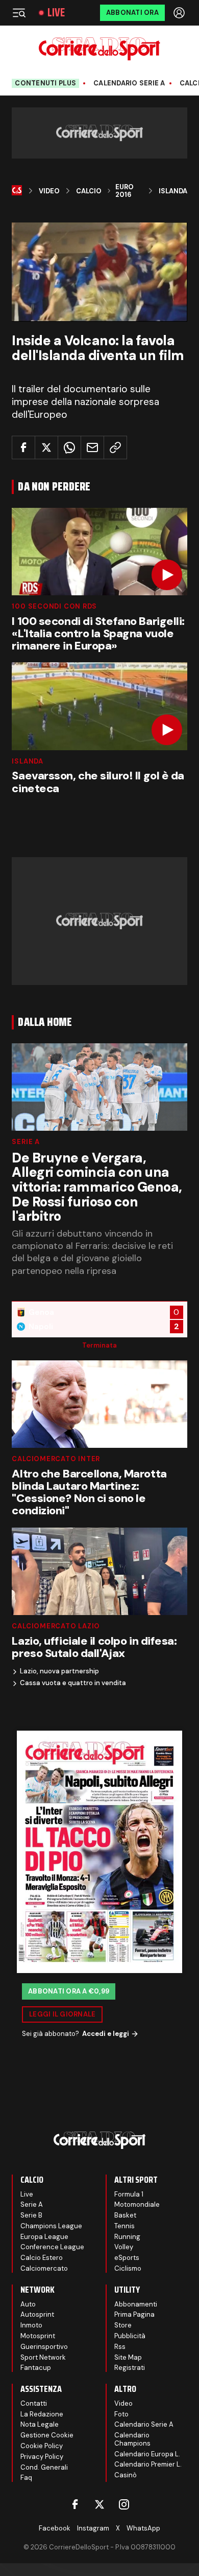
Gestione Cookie (47, 2435)
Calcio (89, 191)
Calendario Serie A (129, 83)
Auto (28, 2304)
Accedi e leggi (106, 2034)
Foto (121, 2414)
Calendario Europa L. (147, 2454)
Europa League (44, 2237)
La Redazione (42, 2414)
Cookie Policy (42, 2446)
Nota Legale (40, 2424)
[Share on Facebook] (23, 447)
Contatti (34, 2403)
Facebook (55, 2528)
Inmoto (31, 2325)
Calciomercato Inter (56, 1459)
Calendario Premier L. (148, 2464)
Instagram (93, 2528)
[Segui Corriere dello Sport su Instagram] (124, 2504)
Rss (120, 2347)
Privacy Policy (42, 2457)
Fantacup (36, 2368)
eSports (127, 2258)
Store (123, 2325)
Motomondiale (137, 2204)
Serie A (26, 1142)
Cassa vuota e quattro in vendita (73, 1683)
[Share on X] (46, 447)
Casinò (126, 2475)
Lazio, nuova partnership (59, 1671)
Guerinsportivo (44, 2347)
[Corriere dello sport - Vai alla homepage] (99, 49)
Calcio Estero (42, 2258)
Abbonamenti (136, 2304)
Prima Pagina (134, 2314)
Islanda (173, 191)
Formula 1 (129, 2194)
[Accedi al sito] (180, 13)
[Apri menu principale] (19, 13)
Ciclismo (128, 2268)
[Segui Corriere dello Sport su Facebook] (75, 2504)
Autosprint (37, 2314)
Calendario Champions (132, 2439)
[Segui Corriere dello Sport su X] (99, 2504)
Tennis (125, 2226)
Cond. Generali (44, 2467)
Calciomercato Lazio (56, 1626)
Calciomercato (44, 2268)
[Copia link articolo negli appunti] (115, 447)
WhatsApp (143, 2528)
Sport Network (43, 2357)
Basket (125, 2215)
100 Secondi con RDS (54, 606)
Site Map (128, 2357)
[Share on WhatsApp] (69, 447)
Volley (124, 2247)
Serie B (31, 2215)
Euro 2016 (125, 191)
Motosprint (38, 2336)
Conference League (52, 2247)
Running (127, 2237)
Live (56, 13)
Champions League (51, 2226)
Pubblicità (130, 2336)
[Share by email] (92, 447)
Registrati (130, 2368)
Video (49, 191)
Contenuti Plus (45, 83)
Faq (26, 2478)
